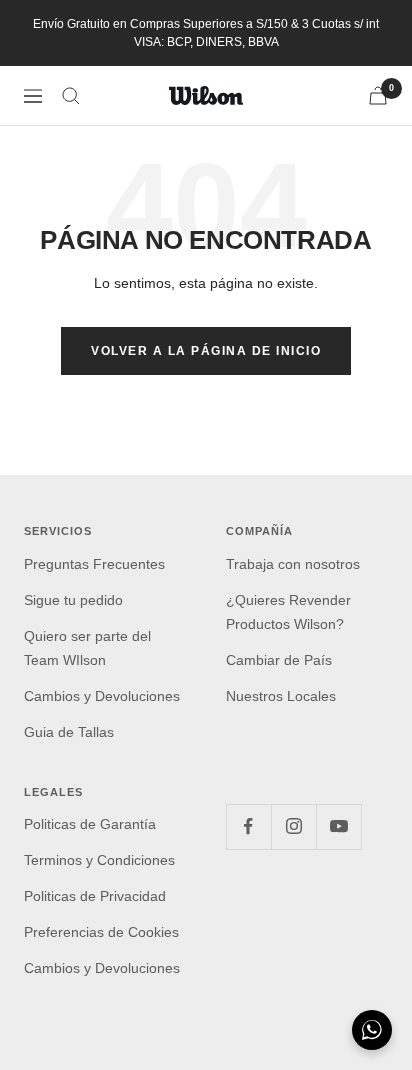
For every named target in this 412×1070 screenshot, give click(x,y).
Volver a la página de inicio (206, 351)
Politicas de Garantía (90, 824)
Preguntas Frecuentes (94, 564)
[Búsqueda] (71, 96)
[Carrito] (378, 95)
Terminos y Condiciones (99, 860)
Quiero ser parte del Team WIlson (87, 648)
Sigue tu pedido (73, 600)
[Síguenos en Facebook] (248, 826)
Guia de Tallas (69, 732)
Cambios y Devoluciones (102, 696)
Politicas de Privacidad (95, 896)
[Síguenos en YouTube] (338, 826)
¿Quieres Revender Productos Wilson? (288, 612)
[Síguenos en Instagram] (293, 826)
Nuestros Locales (281, 696)
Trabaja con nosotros (293, 564)
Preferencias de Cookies (101, 932)
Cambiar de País (279, 660)
